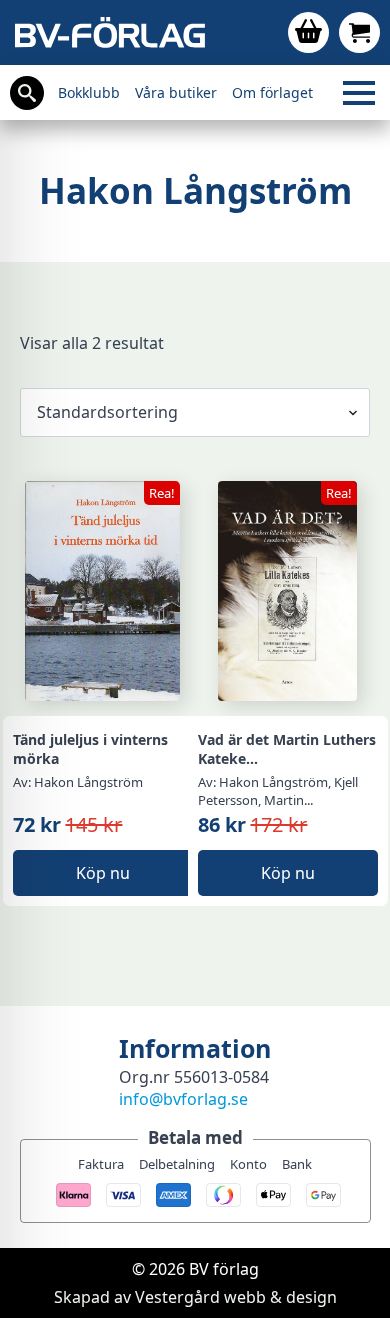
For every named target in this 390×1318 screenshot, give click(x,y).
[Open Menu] (359, 93)
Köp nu (103, 873)
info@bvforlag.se (183, 1099)
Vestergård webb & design (236, 1297)
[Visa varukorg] (308, 32)
